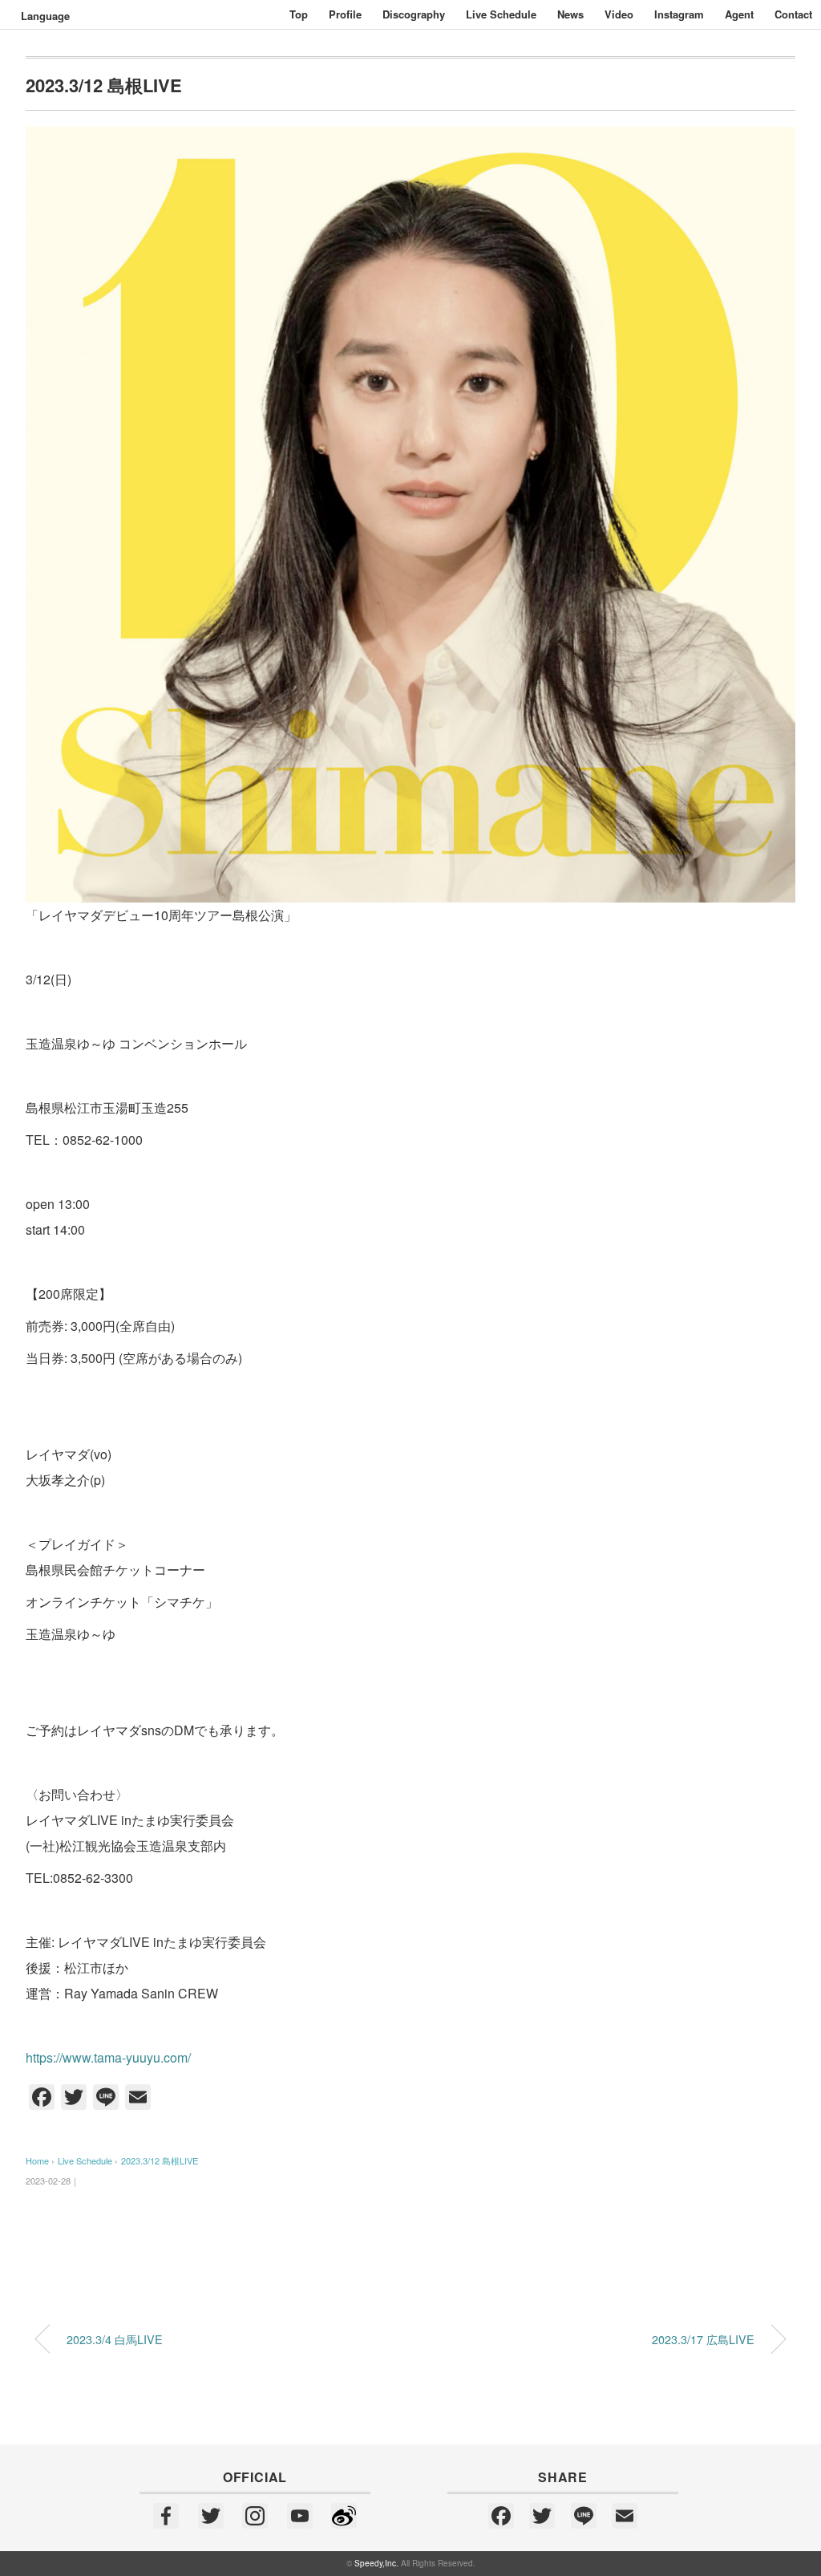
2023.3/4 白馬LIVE (115, 2339)
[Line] (584, 2517)
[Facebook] (166, 2517)
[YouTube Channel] (300, 2517)
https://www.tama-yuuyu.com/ (108, 2057)
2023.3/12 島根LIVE (160, 2160)
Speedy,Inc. (376, 2563)
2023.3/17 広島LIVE (703, 2339)
